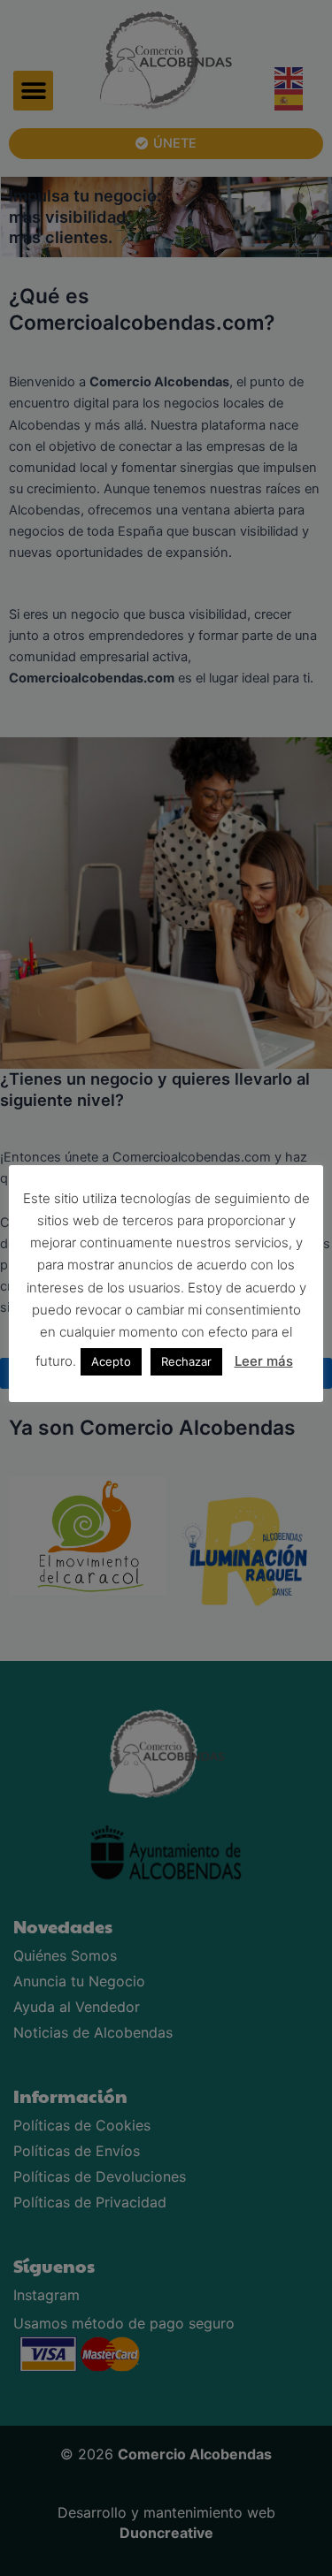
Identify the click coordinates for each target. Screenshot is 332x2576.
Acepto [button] (111, 1361)
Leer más (264, 1361)
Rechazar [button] (186, 1361)
